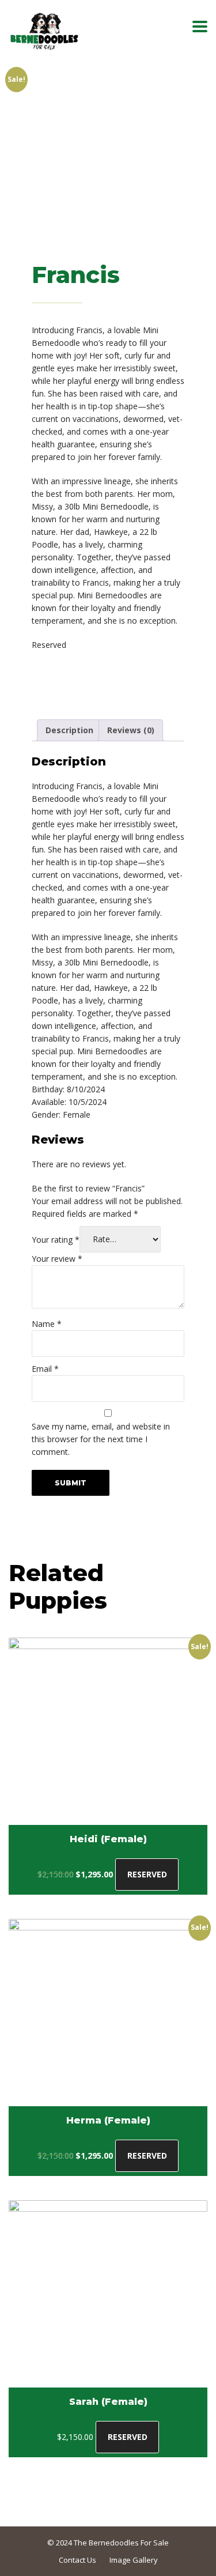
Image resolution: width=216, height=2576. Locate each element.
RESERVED (147, 1874)
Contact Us (77, 2560)
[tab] (69, 730)
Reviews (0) (131, 730)
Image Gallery (134, 2560)
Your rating (56, 1239)
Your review (57, 1259)
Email (45, 1369)
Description (69, 730)
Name (47, 1324)
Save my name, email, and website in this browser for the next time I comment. (101, 1439)
